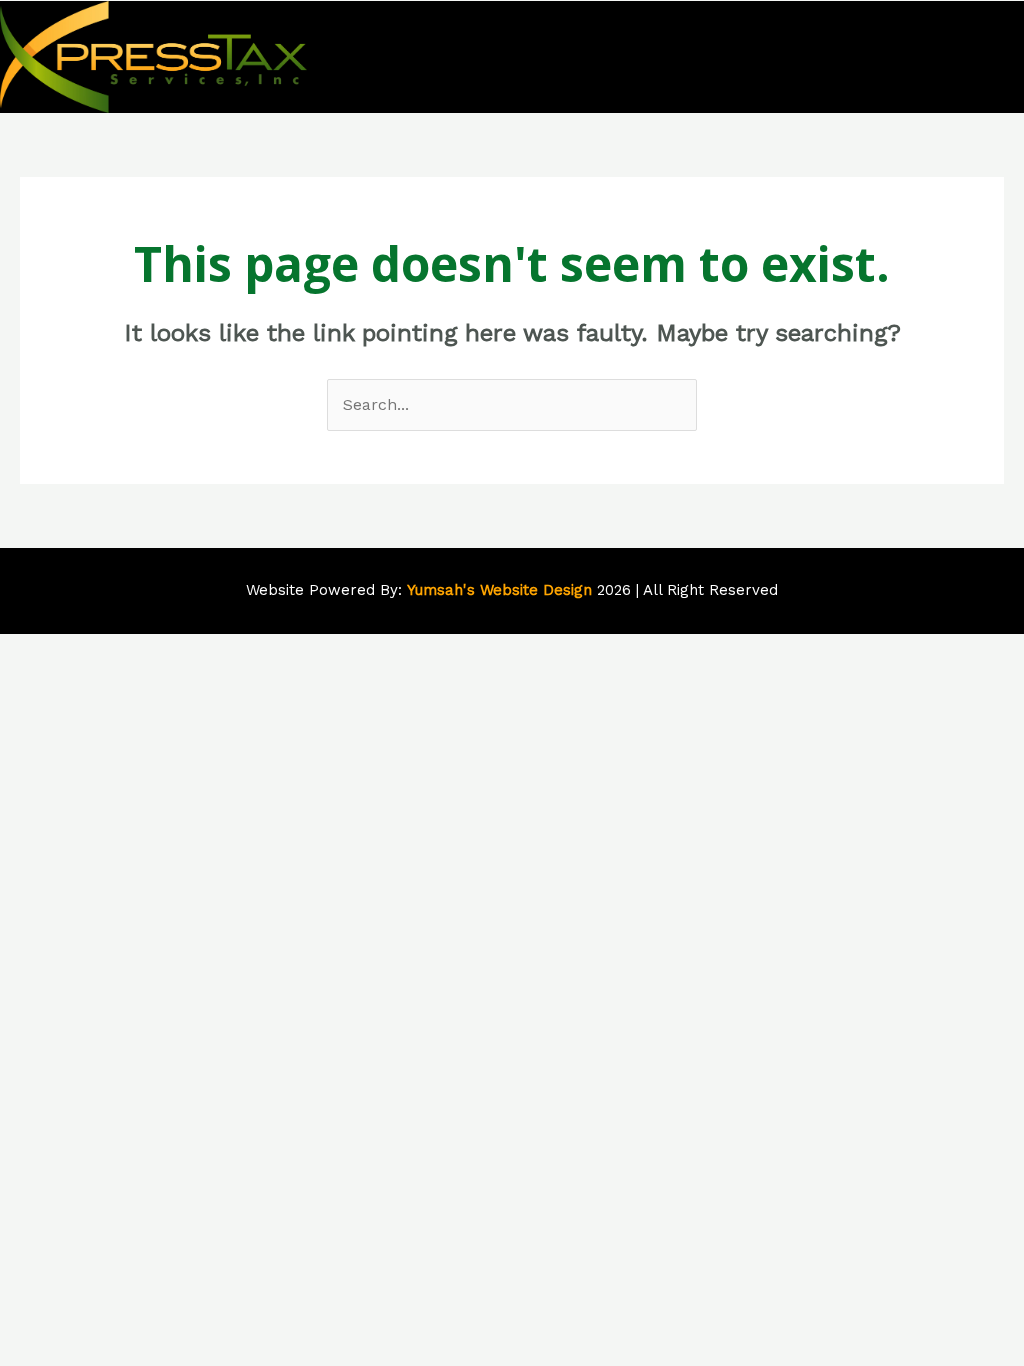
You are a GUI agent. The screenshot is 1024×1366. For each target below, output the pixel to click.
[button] (1002, 56)
